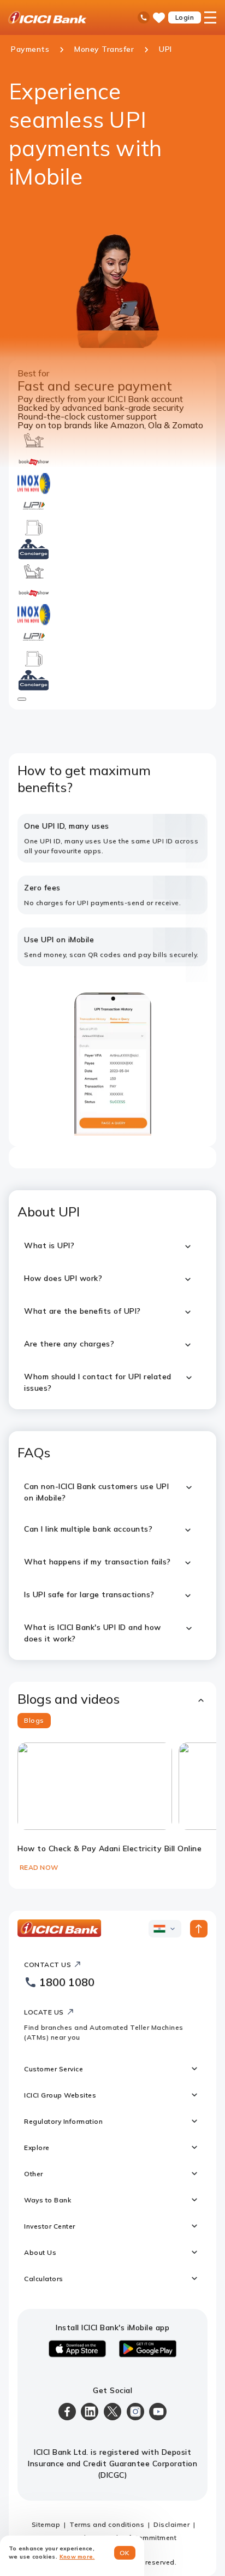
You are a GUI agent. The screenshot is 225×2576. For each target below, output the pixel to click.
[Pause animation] (22, 699)
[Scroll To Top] (199, 1929)
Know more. (77, 2557)
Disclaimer (171, 2524)
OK (125, 2553)
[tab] (34, 1721)
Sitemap (46, 2524)
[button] (112, 1699)
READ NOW (39, 1867)
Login (185, 17)
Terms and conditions (107, 2524)
